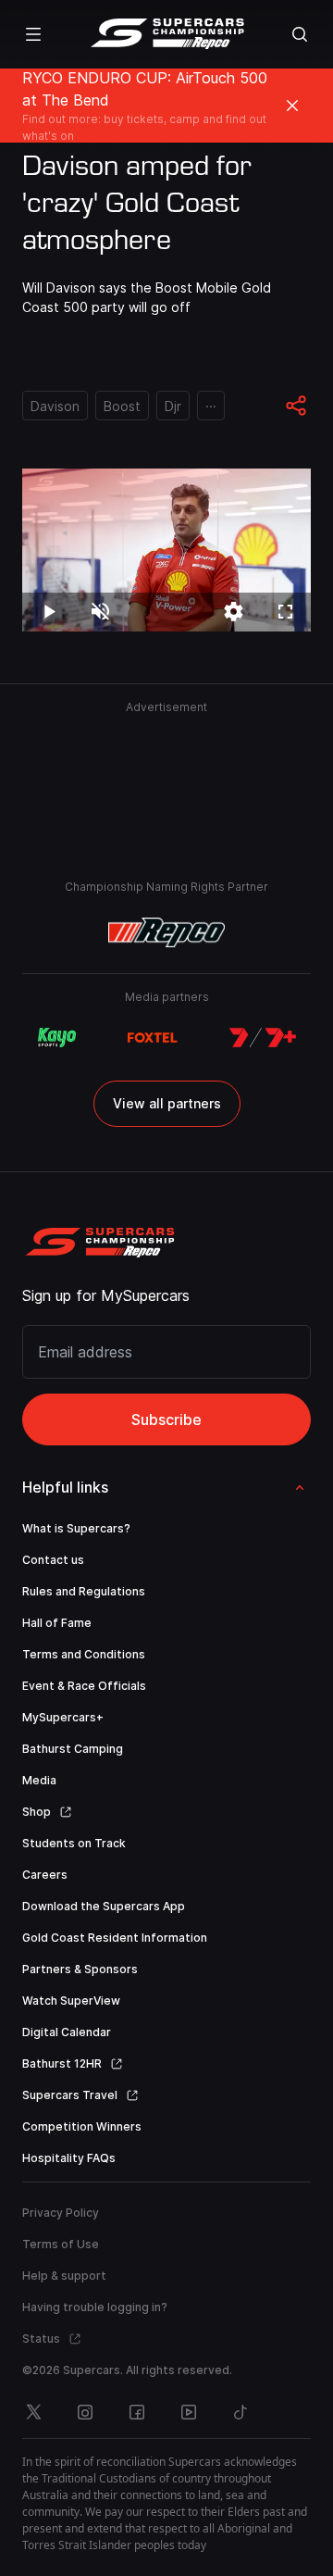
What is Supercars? (76, 1528)
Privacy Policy (61, 2213)
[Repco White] (167, 932)
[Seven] (263, 1038)
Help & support (64, 2276)
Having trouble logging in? (95, 2307)
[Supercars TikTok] (240, 2412)
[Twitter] (33, 2412)
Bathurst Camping (73, 1749)
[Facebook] (137, 2412)
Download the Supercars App (104, 1906)
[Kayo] (56, 1038)
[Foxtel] (153, 1038)
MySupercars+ (63, 1717)
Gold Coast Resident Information (115, 1938)
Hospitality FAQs (69, 2158)
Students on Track (74, 1843)
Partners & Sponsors (80, 1969)
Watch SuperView (71, 2001)
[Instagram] (85, 2412)
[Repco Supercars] (167, 34)
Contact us (53, 1560)
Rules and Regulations (84, 1591)
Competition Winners (82, 2126)
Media (39, 1780)
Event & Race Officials (84, 1686)
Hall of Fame (57, 1623)
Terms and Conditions (84, 1654)
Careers (45, 1875)
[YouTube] (189, 2412)
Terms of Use (61, 2244)
